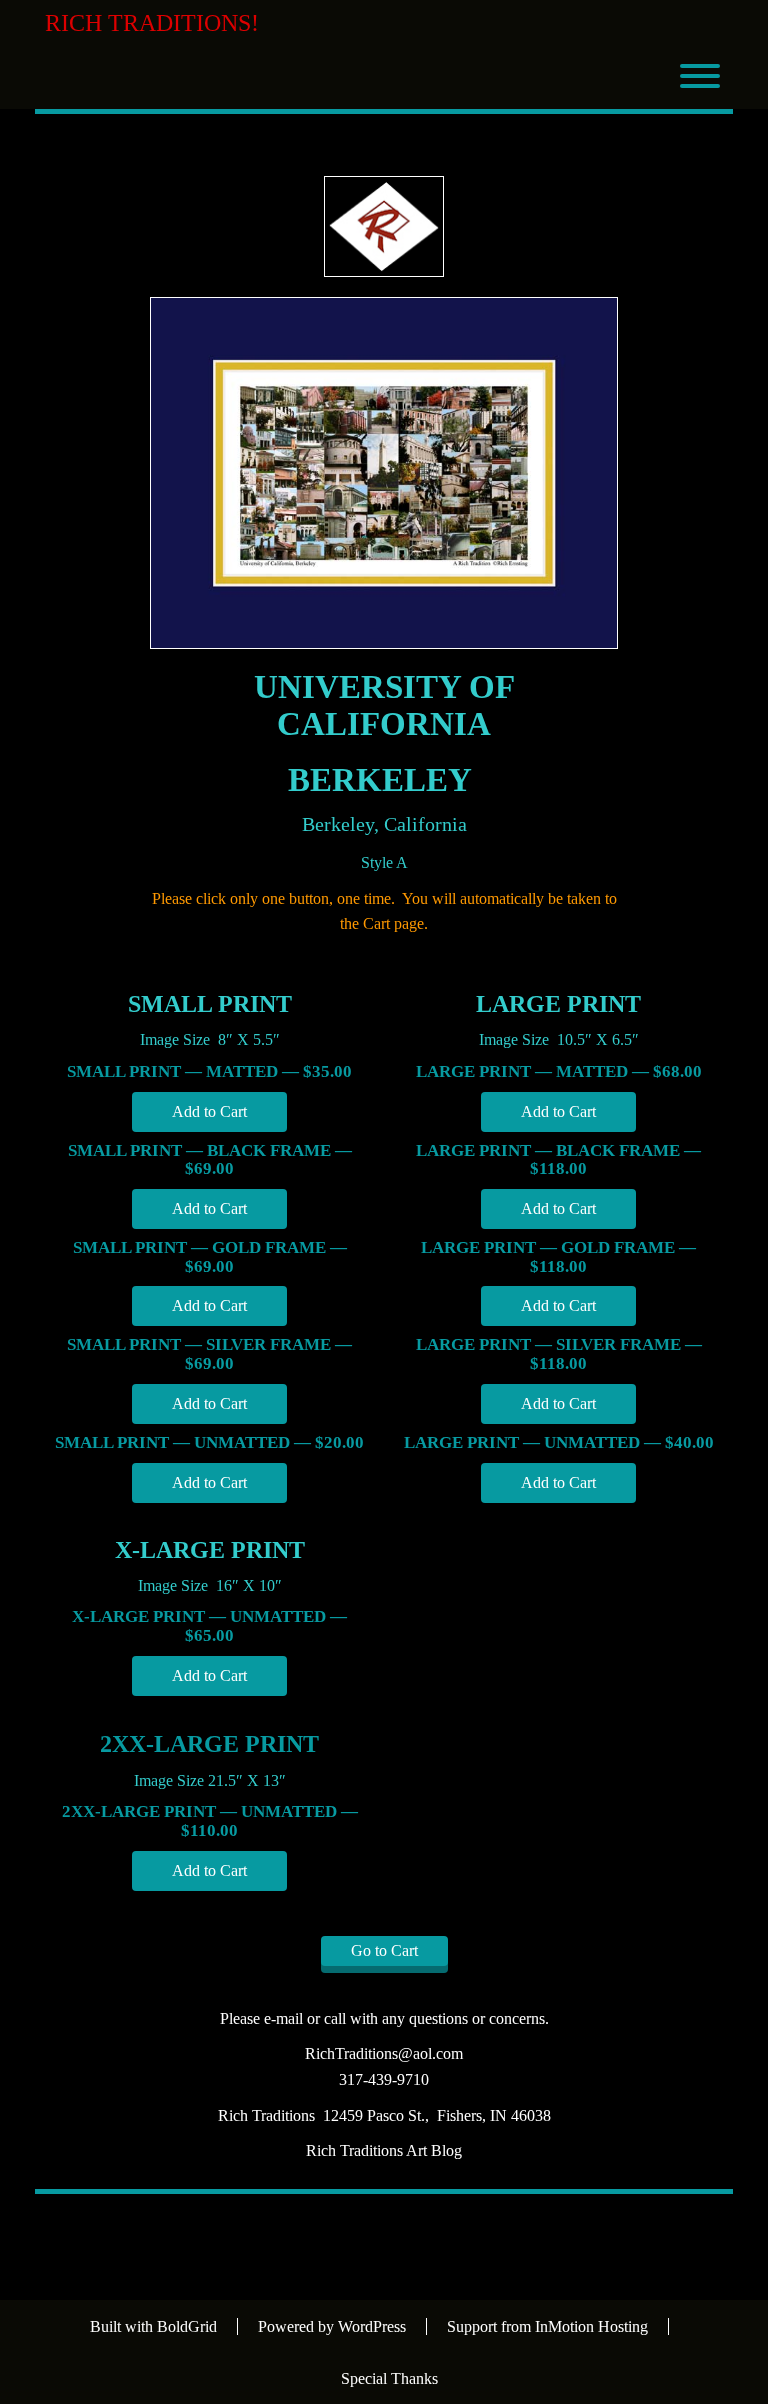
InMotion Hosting (591, 2326)
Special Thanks (389, 2378)
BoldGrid (187, 2326)
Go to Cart (384, 1950)
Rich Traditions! (152, 23)
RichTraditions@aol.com (384, 2053)
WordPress (372, 2326)
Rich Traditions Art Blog (384, 2150)
